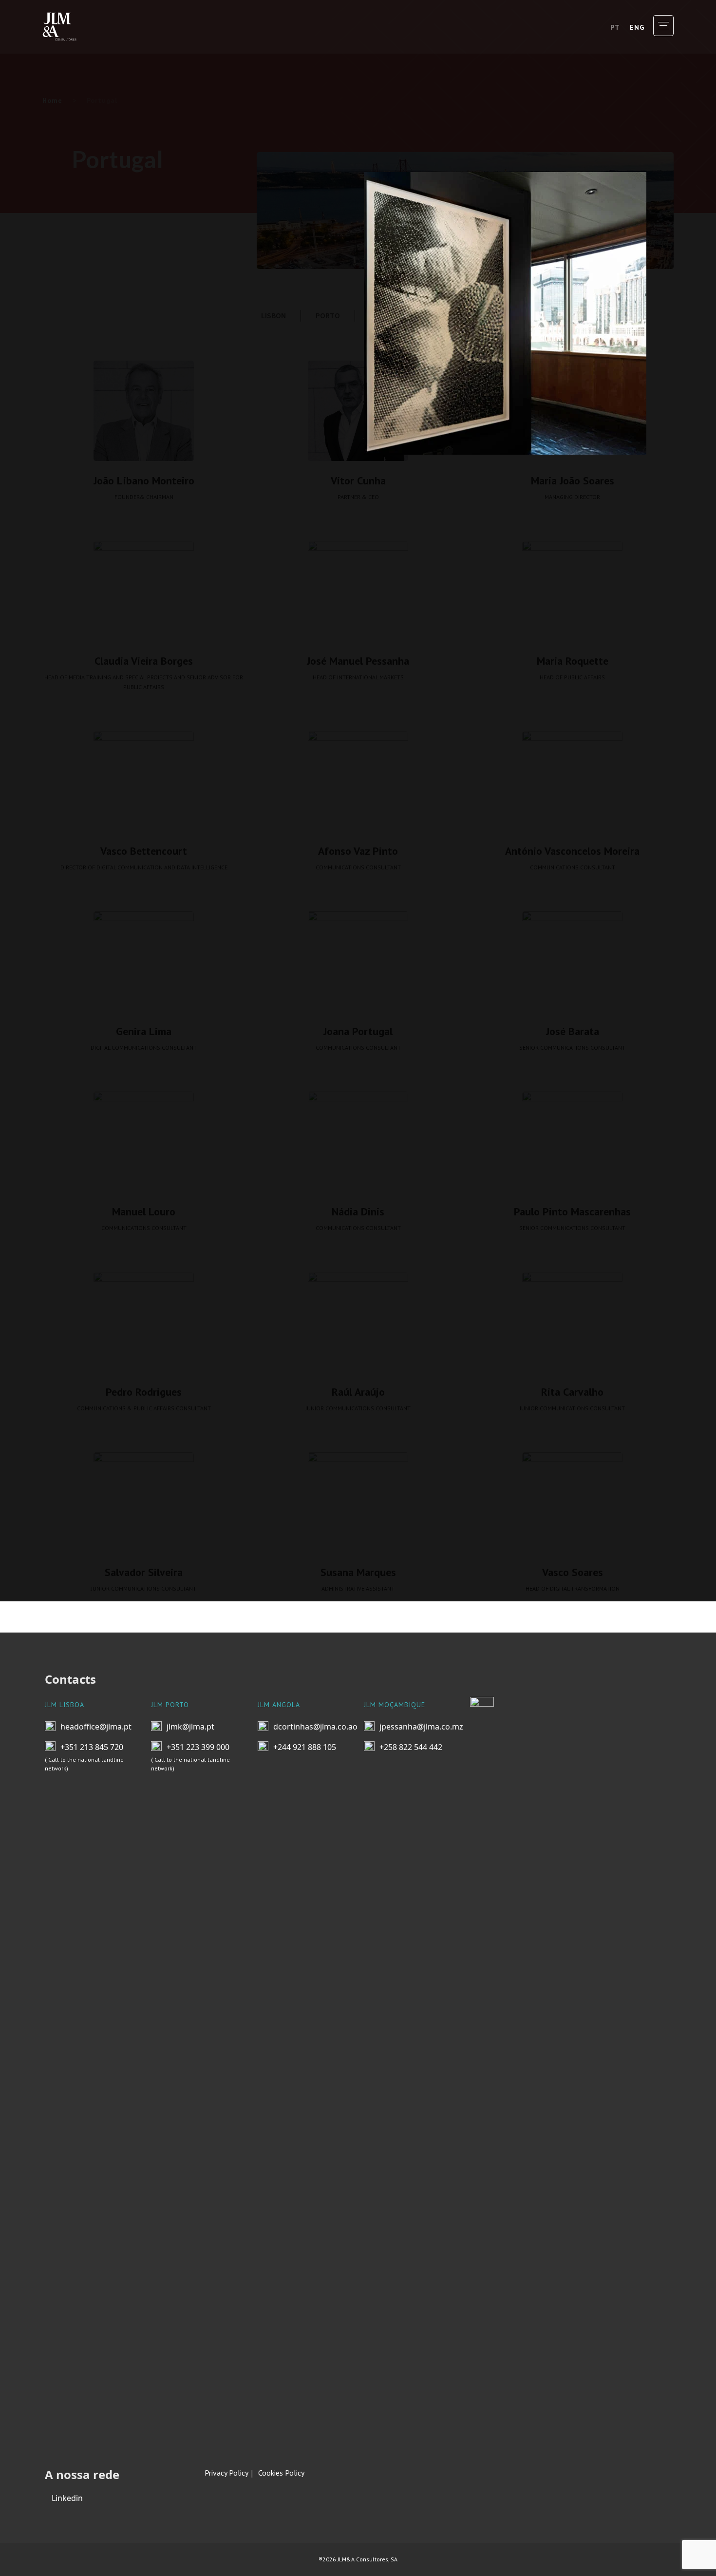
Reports (78, 344)
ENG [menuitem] (637, 27)
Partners (82, 386)
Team (67, 302)
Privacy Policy (226, 2473)
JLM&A (76, 218)
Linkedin (66, 2498)
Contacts (82, 428)
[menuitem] (615, 27)
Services (81, 260)
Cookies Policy (281, 2473)
